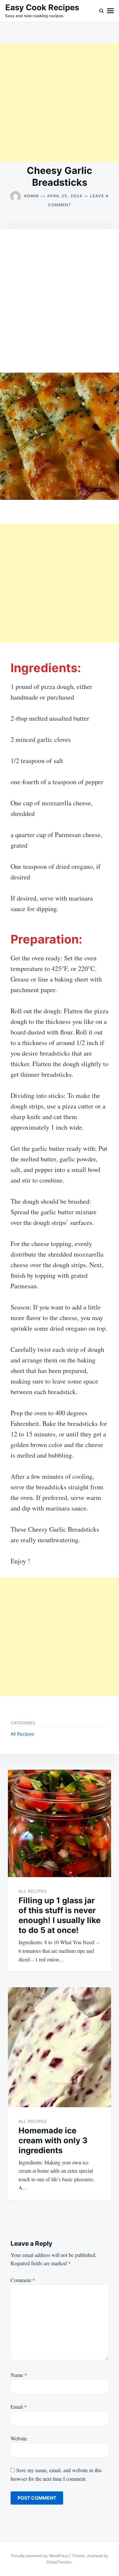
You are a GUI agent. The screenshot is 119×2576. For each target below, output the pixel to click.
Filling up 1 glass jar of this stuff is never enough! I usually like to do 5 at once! (59, 1915)
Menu (110, 11)
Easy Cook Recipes (42, 7)
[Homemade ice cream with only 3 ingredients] (59, 2047)
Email (19, 2407)
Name (19, 2375)
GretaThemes (59, 2562)
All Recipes (22, 1734)
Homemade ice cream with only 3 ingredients (53, 2140)
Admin (31, 196)
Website (19, 2438)
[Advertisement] (59, 102)
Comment (23, 2280)
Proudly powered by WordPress (40, 2556)
